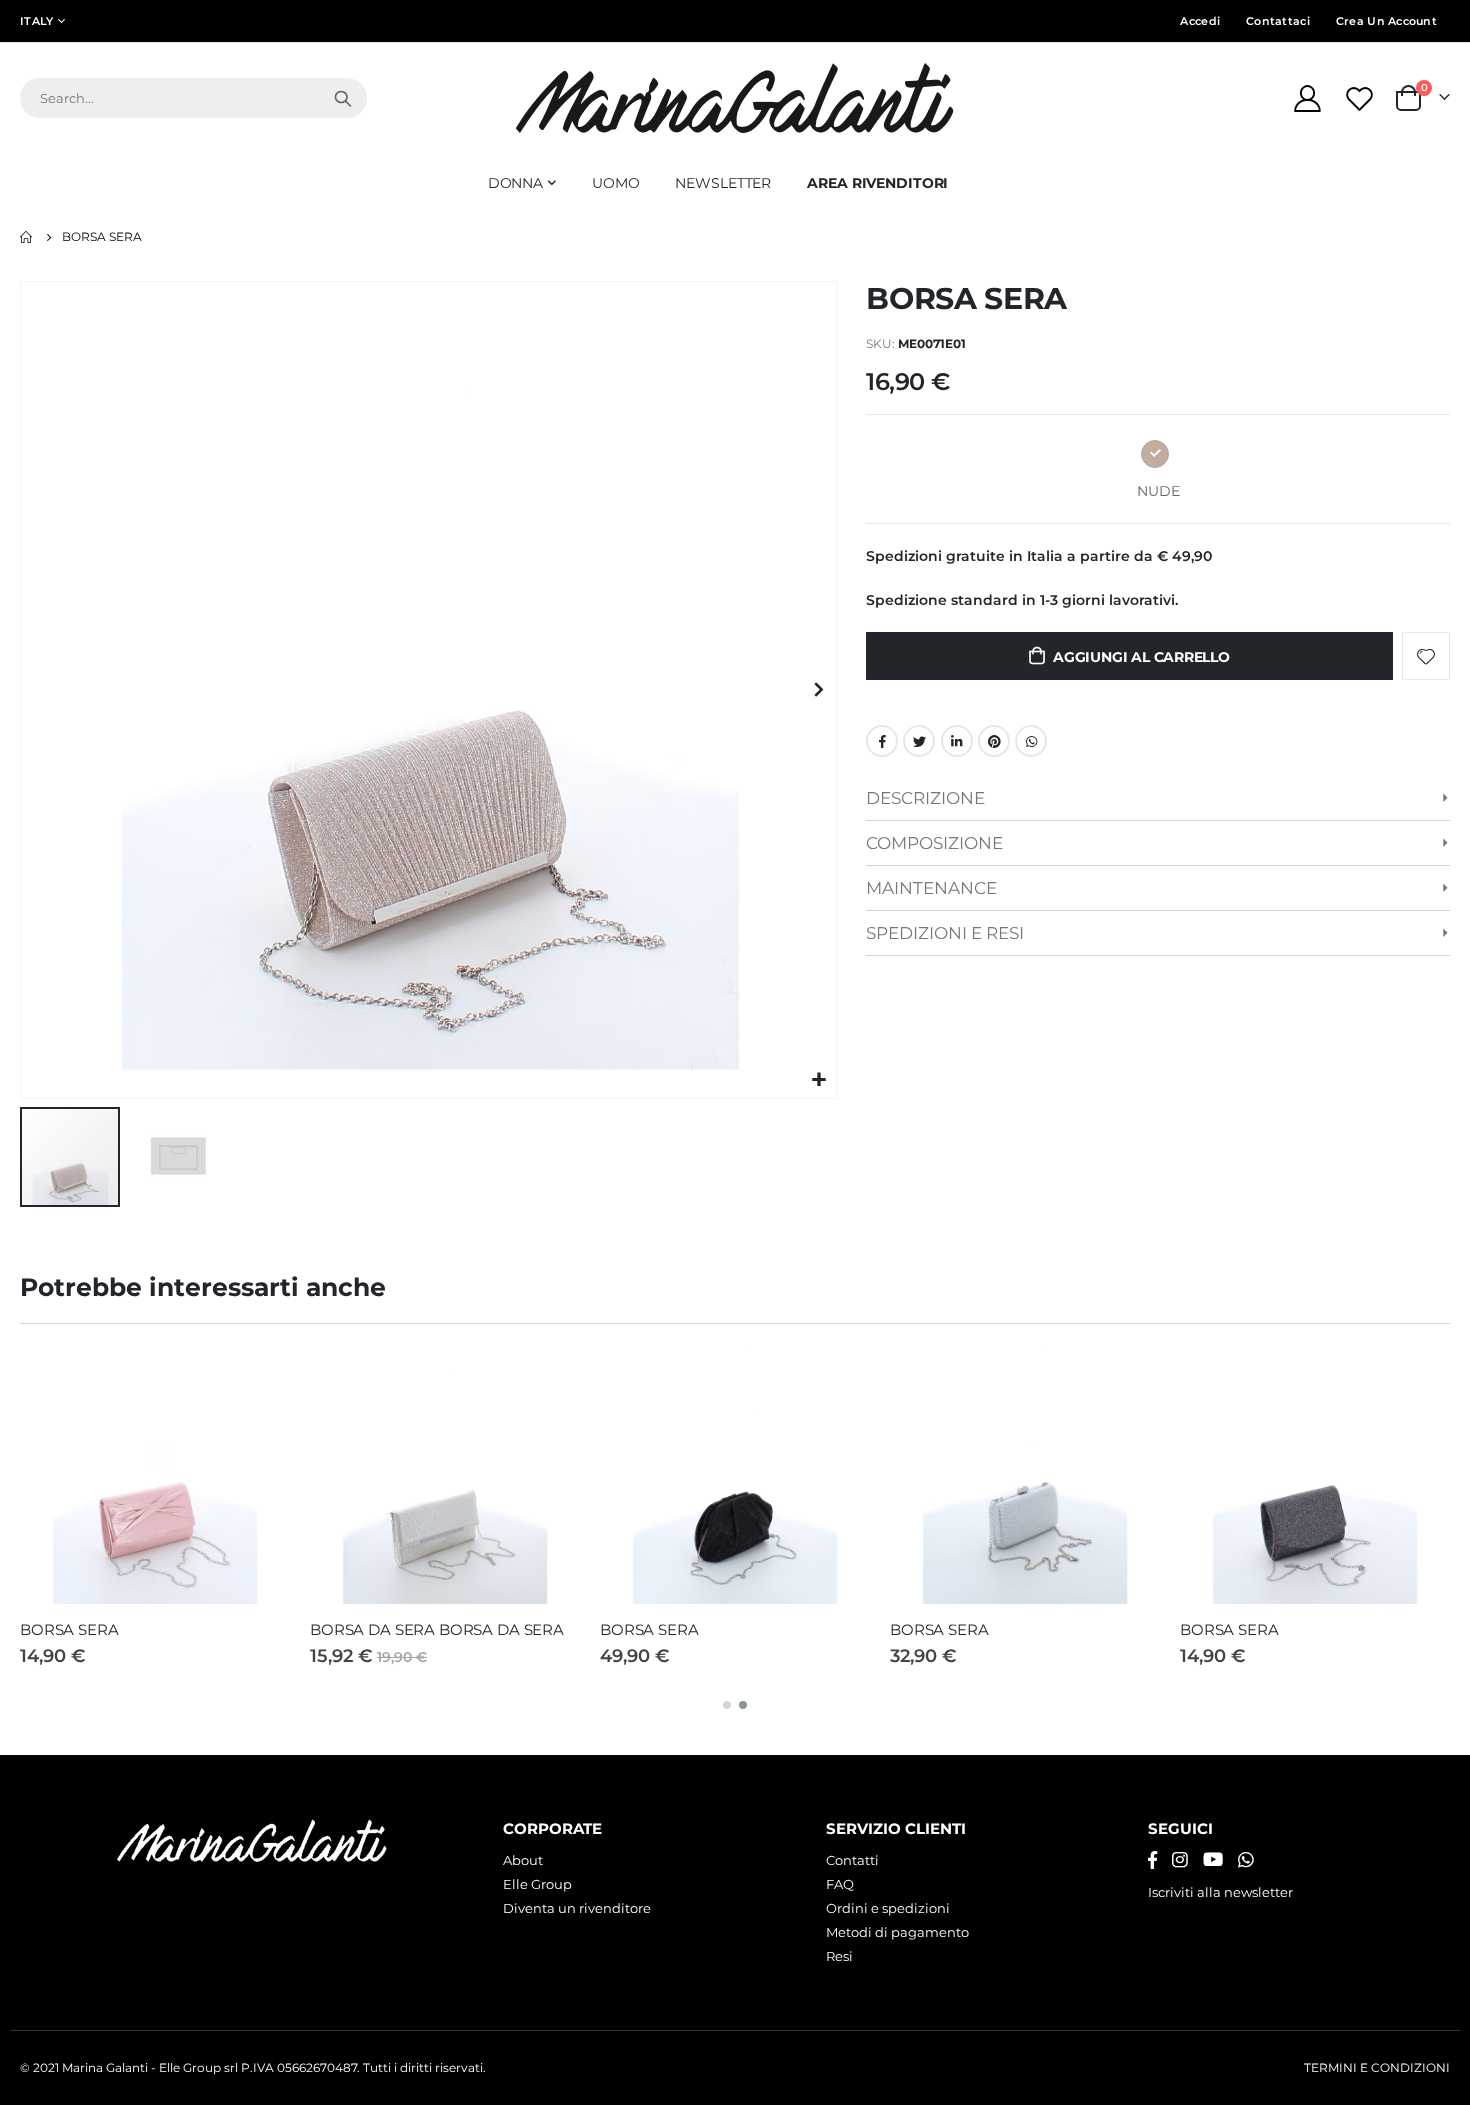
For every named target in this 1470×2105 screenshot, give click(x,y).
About (523, 1860)
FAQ (840, 1884)
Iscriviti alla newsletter (1220, 1892)
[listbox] (1158, 457)
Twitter (919, 741)
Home (27, 237)
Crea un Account (1386, 21)
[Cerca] (343, 98)
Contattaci (1278, 21)
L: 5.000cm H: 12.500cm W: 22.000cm (995, 804)
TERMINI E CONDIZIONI (1377, 2068)
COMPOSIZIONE (934, 843)
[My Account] (1307, 98)
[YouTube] (1213, 1860)
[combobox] (193, 98)
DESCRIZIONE (925, 798)
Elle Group (537, 1884)
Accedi (1200, 21)
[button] (819, 1080)
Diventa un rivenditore (577, 1908)
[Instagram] (1180, 1860)
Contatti (852, 1860)
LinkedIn (957, 741)
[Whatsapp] (1246, 1860)
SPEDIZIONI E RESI (945, 933)
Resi (839, 1956)
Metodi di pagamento (897, 1932)
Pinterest (994, 741)
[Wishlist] (1362, 98)
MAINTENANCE (931, 888)
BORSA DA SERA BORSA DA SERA (437, 1629)
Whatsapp (1031, 741)
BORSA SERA (69, 1629)
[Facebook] (1152, 1860)
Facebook (882, 741)
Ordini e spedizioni (888, 1908)
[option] (1155, 454)
